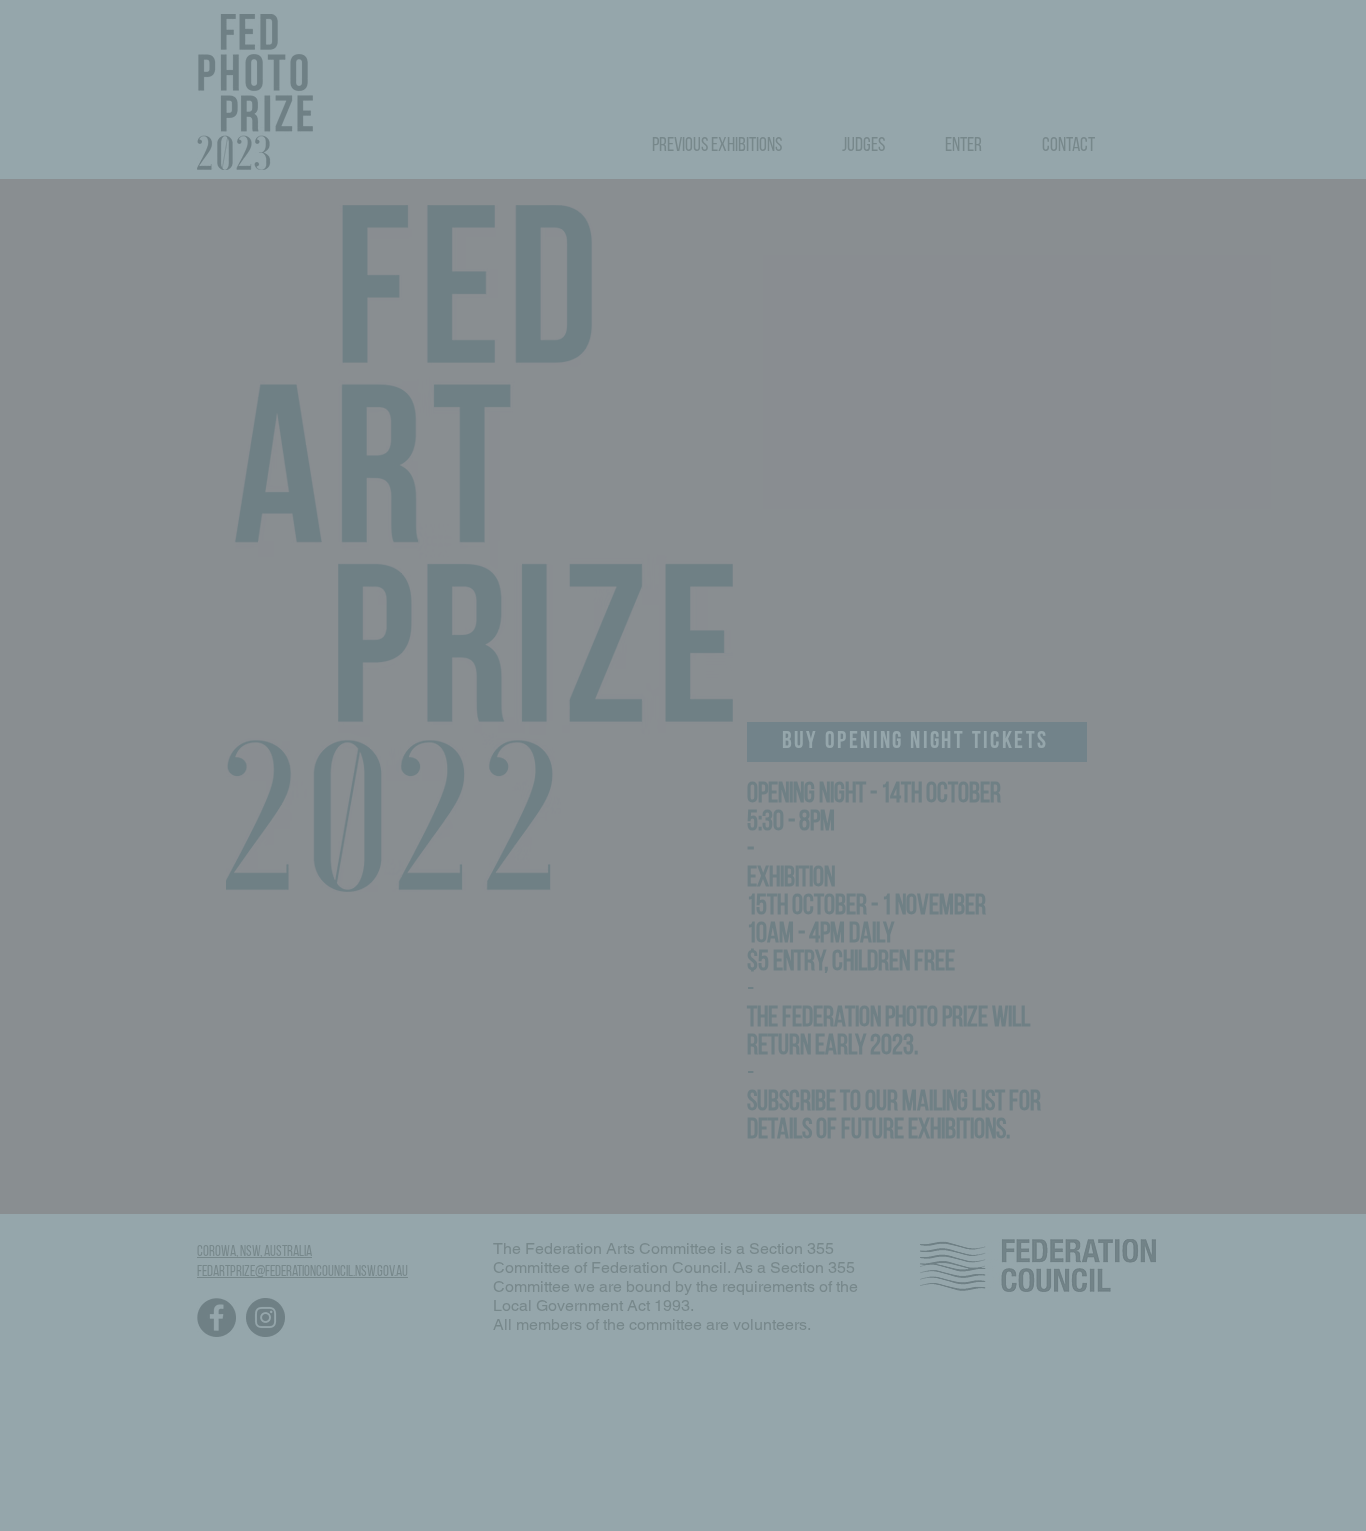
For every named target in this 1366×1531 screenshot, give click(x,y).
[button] (1018, 619)
